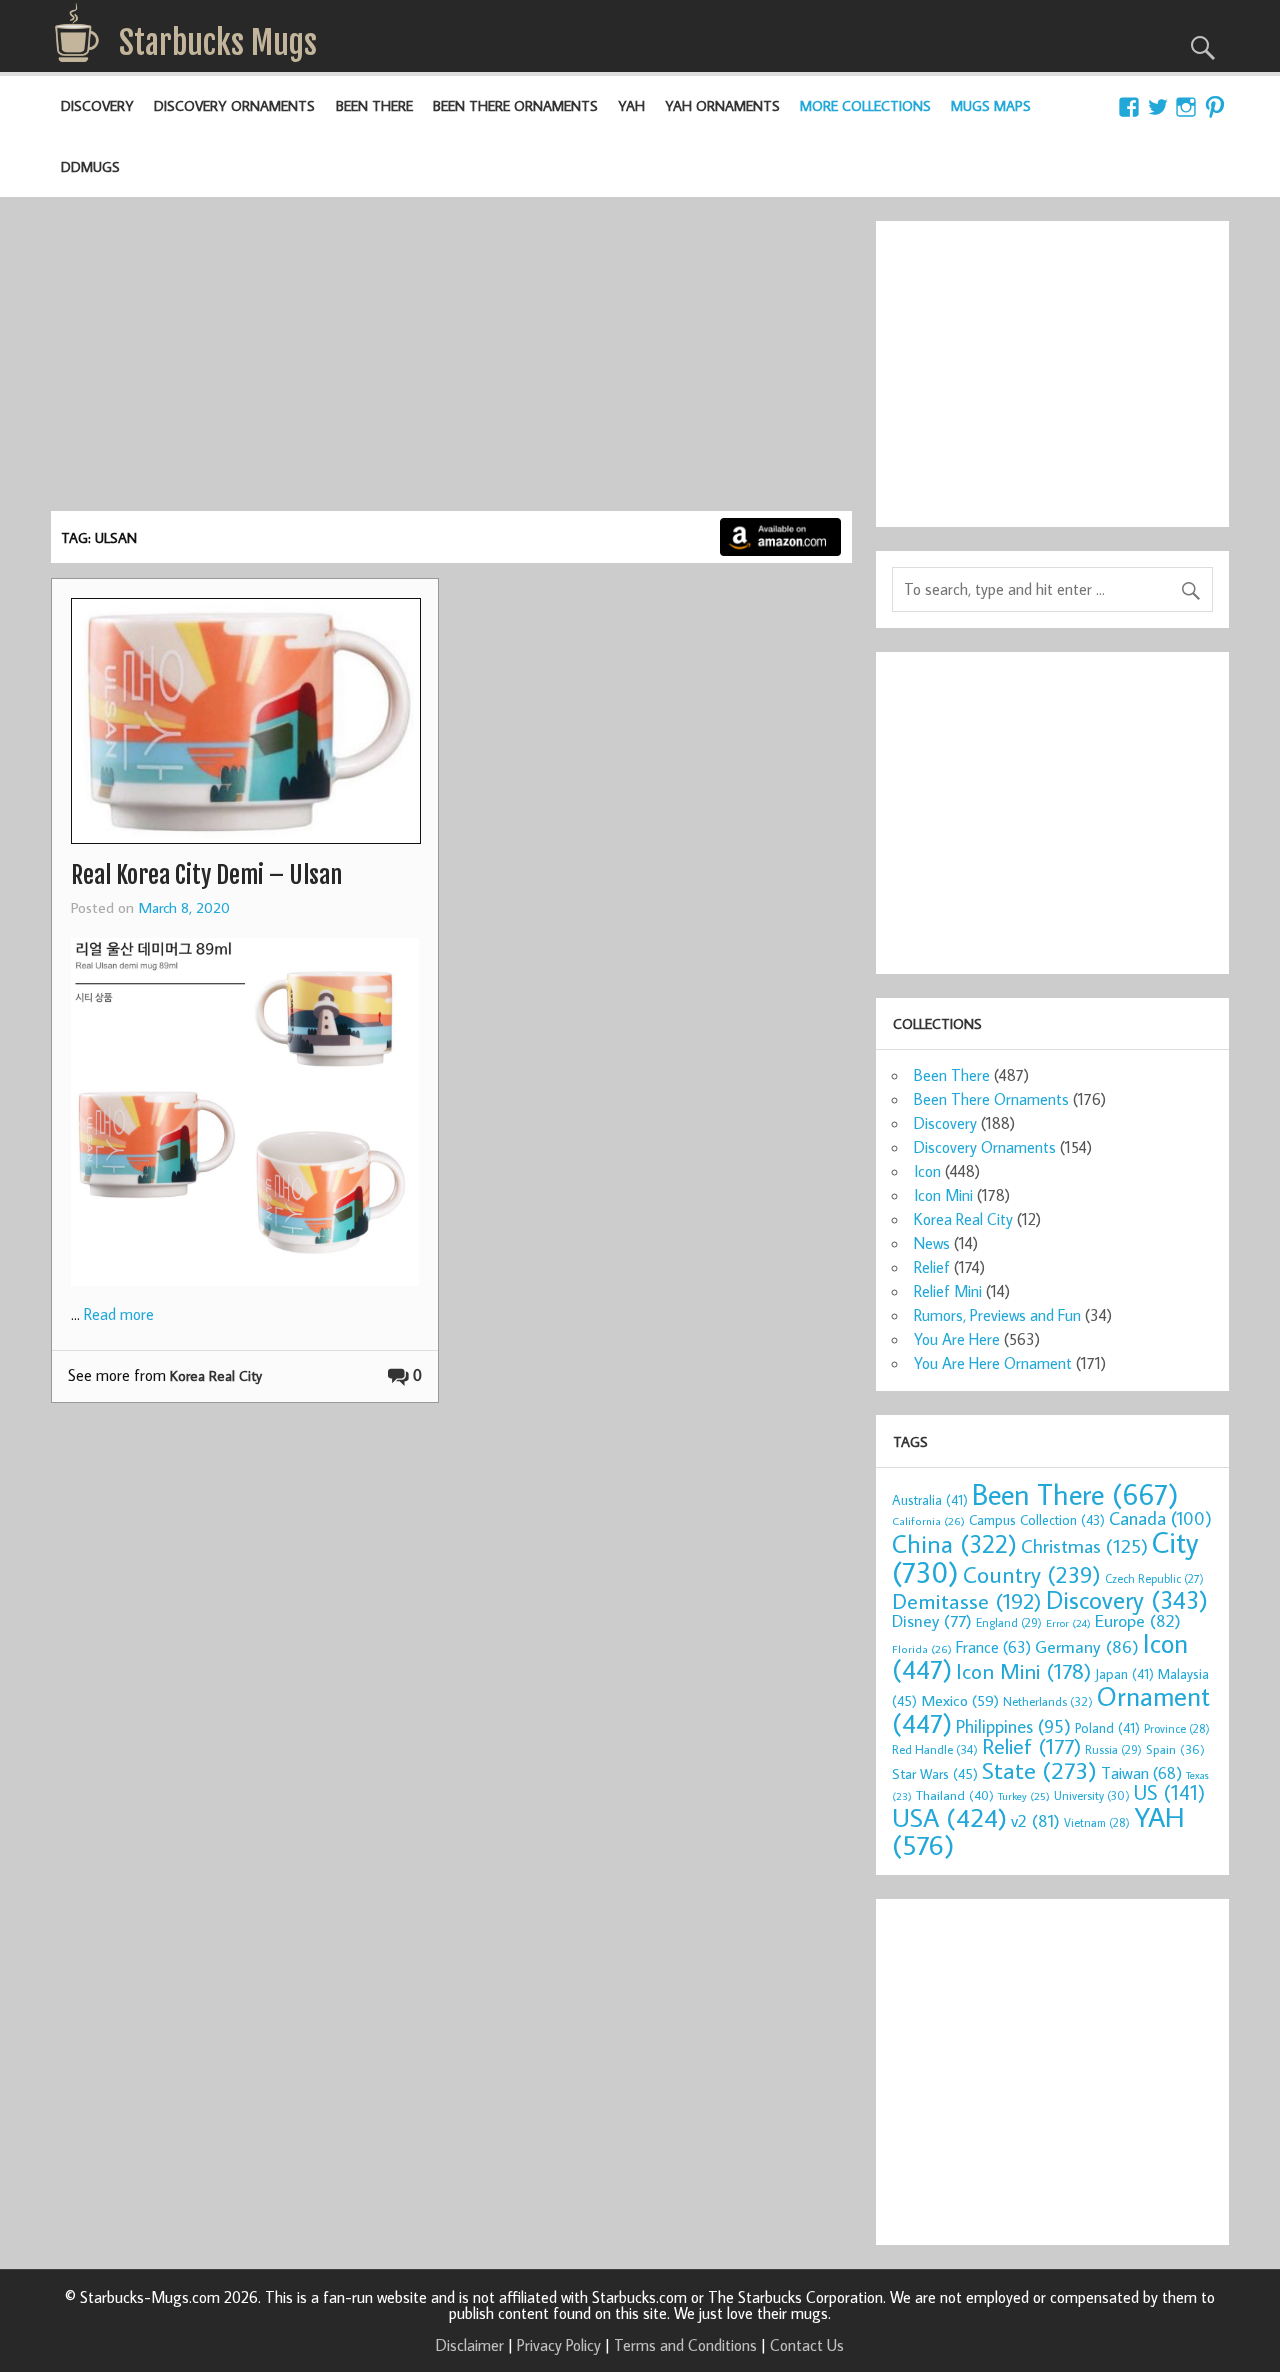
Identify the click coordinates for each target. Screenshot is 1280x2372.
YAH (631, 105)
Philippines (1013, 1726)
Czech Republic (1154, 1578)
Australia (930, 1500)
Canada (1160, 1518)
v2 (1035, 1820)
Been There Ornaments (515, 105)
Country (1032, 1574)
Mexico (960, 1700)
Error (1068, 1623)
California (928, 1520)
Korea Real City (216, 1375)
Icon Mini (943, 1195)
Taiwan (1141, 1772)
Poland (1107, 1728)
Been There (374, 105)
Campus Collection (1037, 1520)
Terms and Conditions (685, 2345)
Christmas (1084, 1545)
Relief (932, 1267)
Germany (1087, 1646)
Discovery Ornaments (234, 105)
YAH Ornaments (722, 105)
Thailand (955, 1795)
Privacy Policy (559, 2345)
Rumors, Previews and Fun (997, 1315)
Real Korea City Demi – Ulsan (206, 875)
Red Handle (935, 1749)
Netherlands (1048, 1701)
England (1009, 1622)
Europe (1138, 1620)
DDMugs (90, 166)
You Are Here (957, 1339)
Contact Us (807, 2345)
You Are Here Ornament (993, 1363)
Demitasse (967, 1600)
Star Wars (935, 1773)
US (1169, 1792)
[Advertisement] (451, 361)
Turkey (1024, 1796)
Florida (922, 1648)
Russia (1113, 1749)
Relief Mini (948, 1291)
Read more (119, 1314)
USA (949, 1817)
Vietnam (1097, 1822)
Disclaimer (470, 2345)
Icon (927, 1171)
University (1092, 1795)
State (1039, 1769)
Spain (1175, 1749)
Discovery (97, 105)
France (993, 1646)
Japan (1124, 1674)
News (932, 1243)
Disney (932, 1620)
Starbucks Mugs (218, 43)
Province (1177, 1728)
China (954, 1543)
